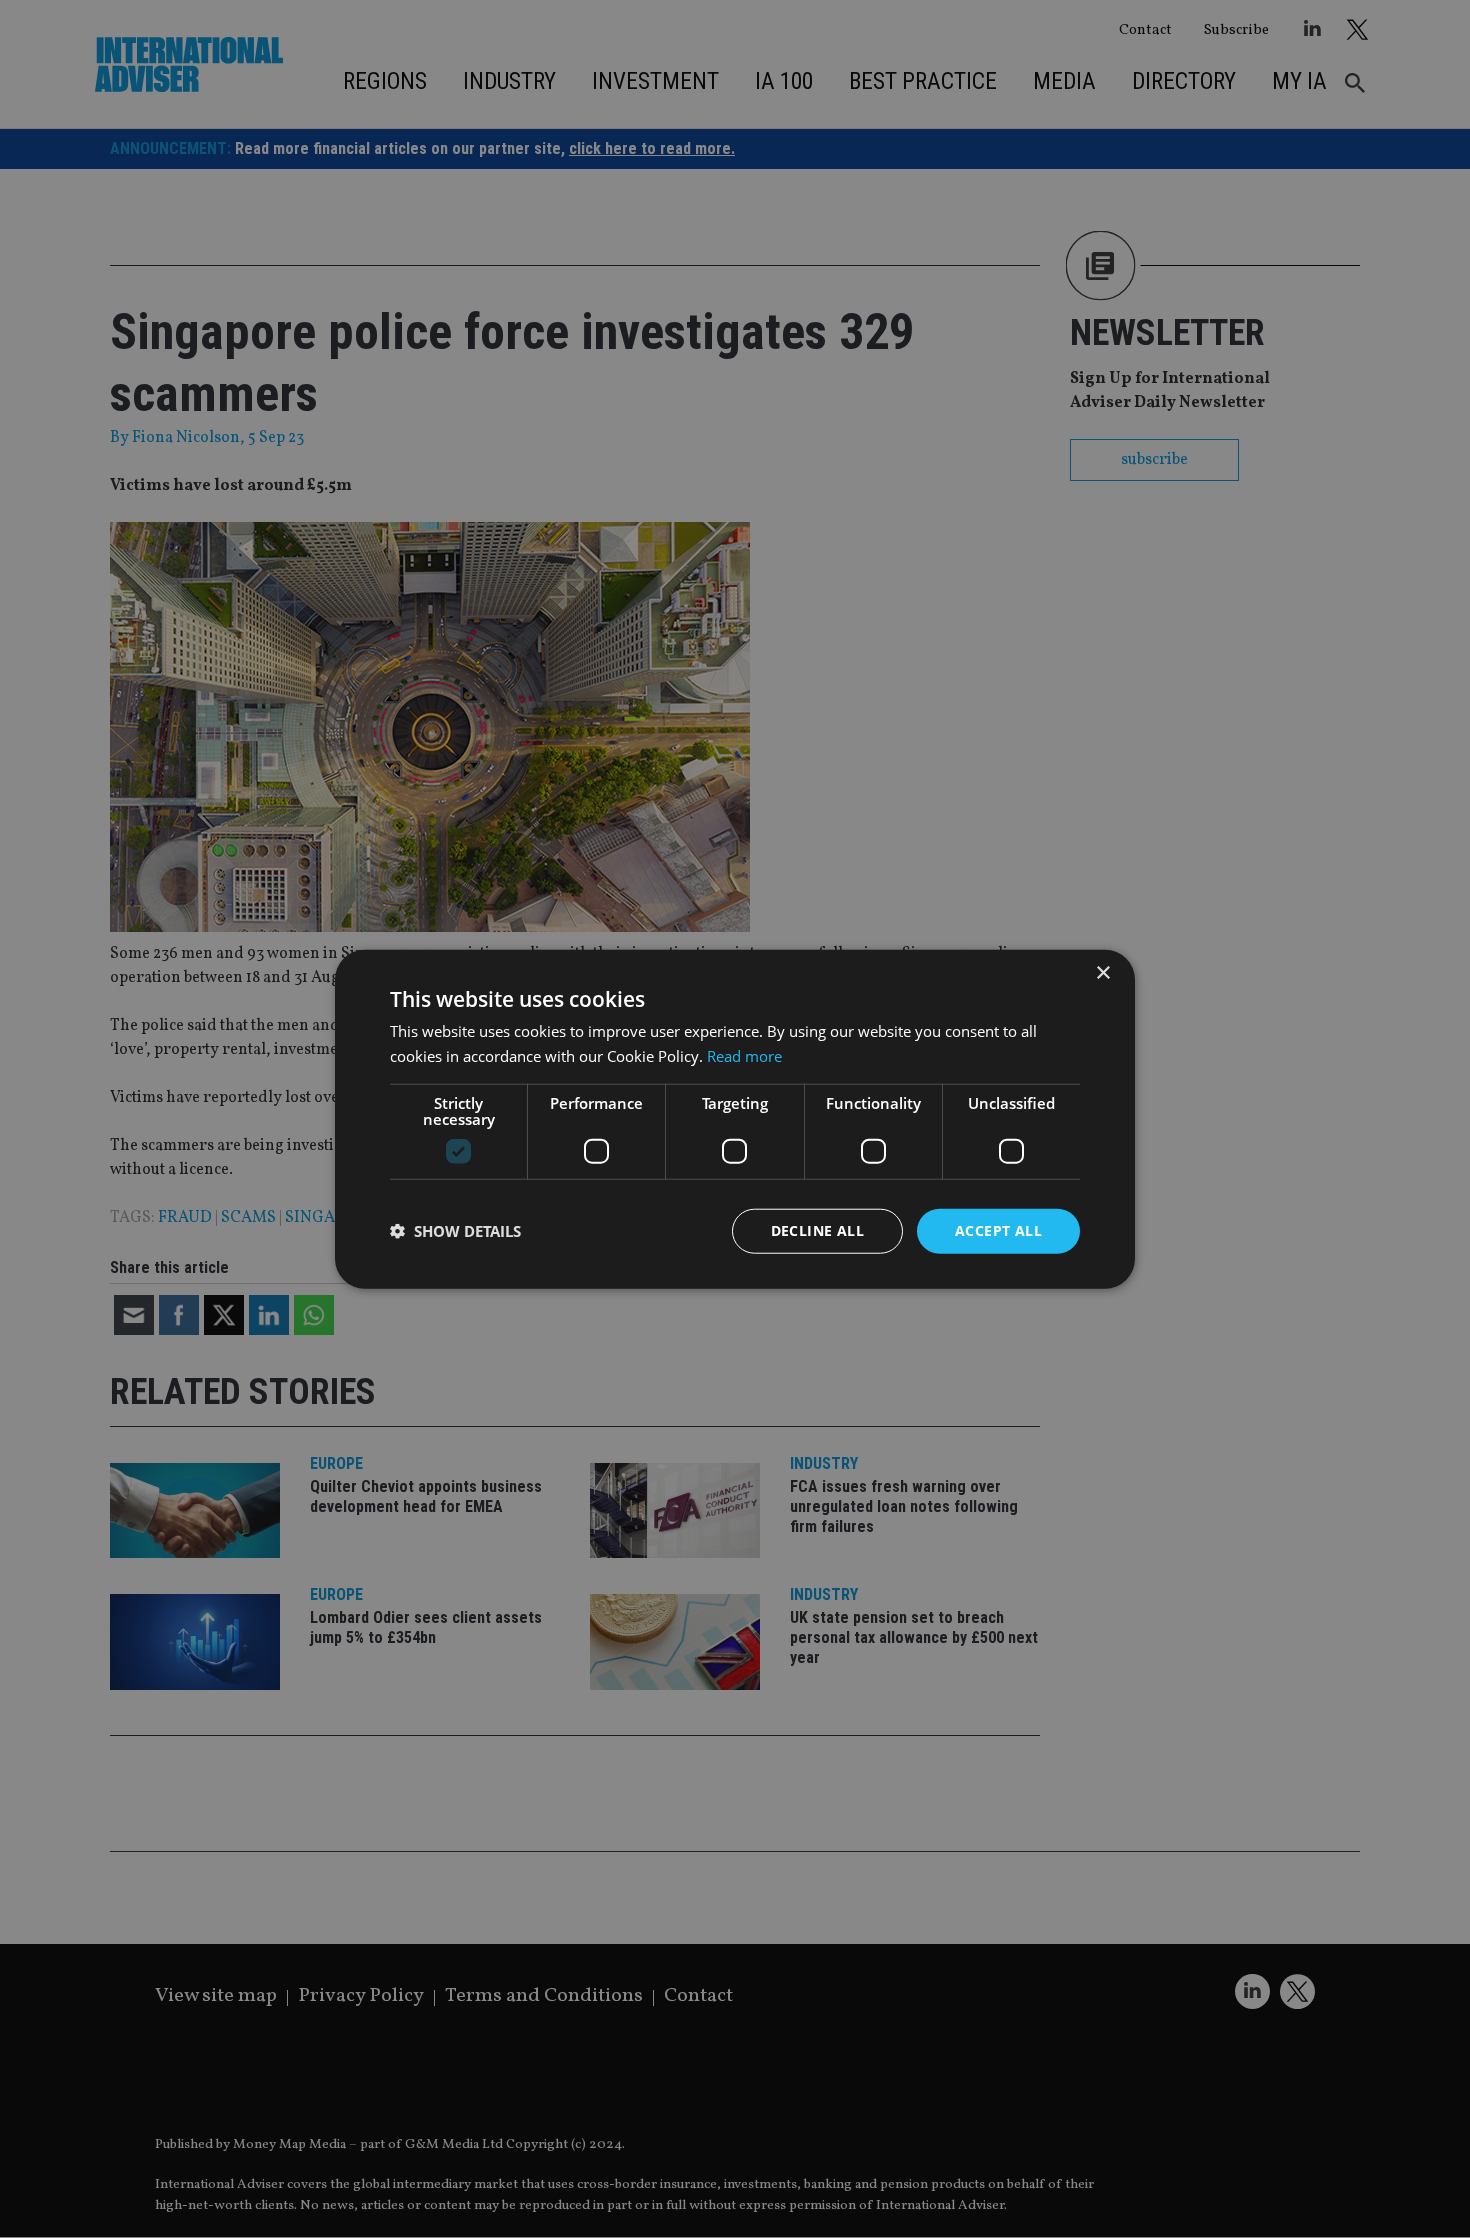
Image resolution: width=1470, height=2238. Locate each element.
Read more (744, 1056)
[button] (455, 1231)
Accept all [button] (998, 1230)
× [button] (1102, 973)
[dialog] (735, 1119)
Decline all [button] (817, 1230)
